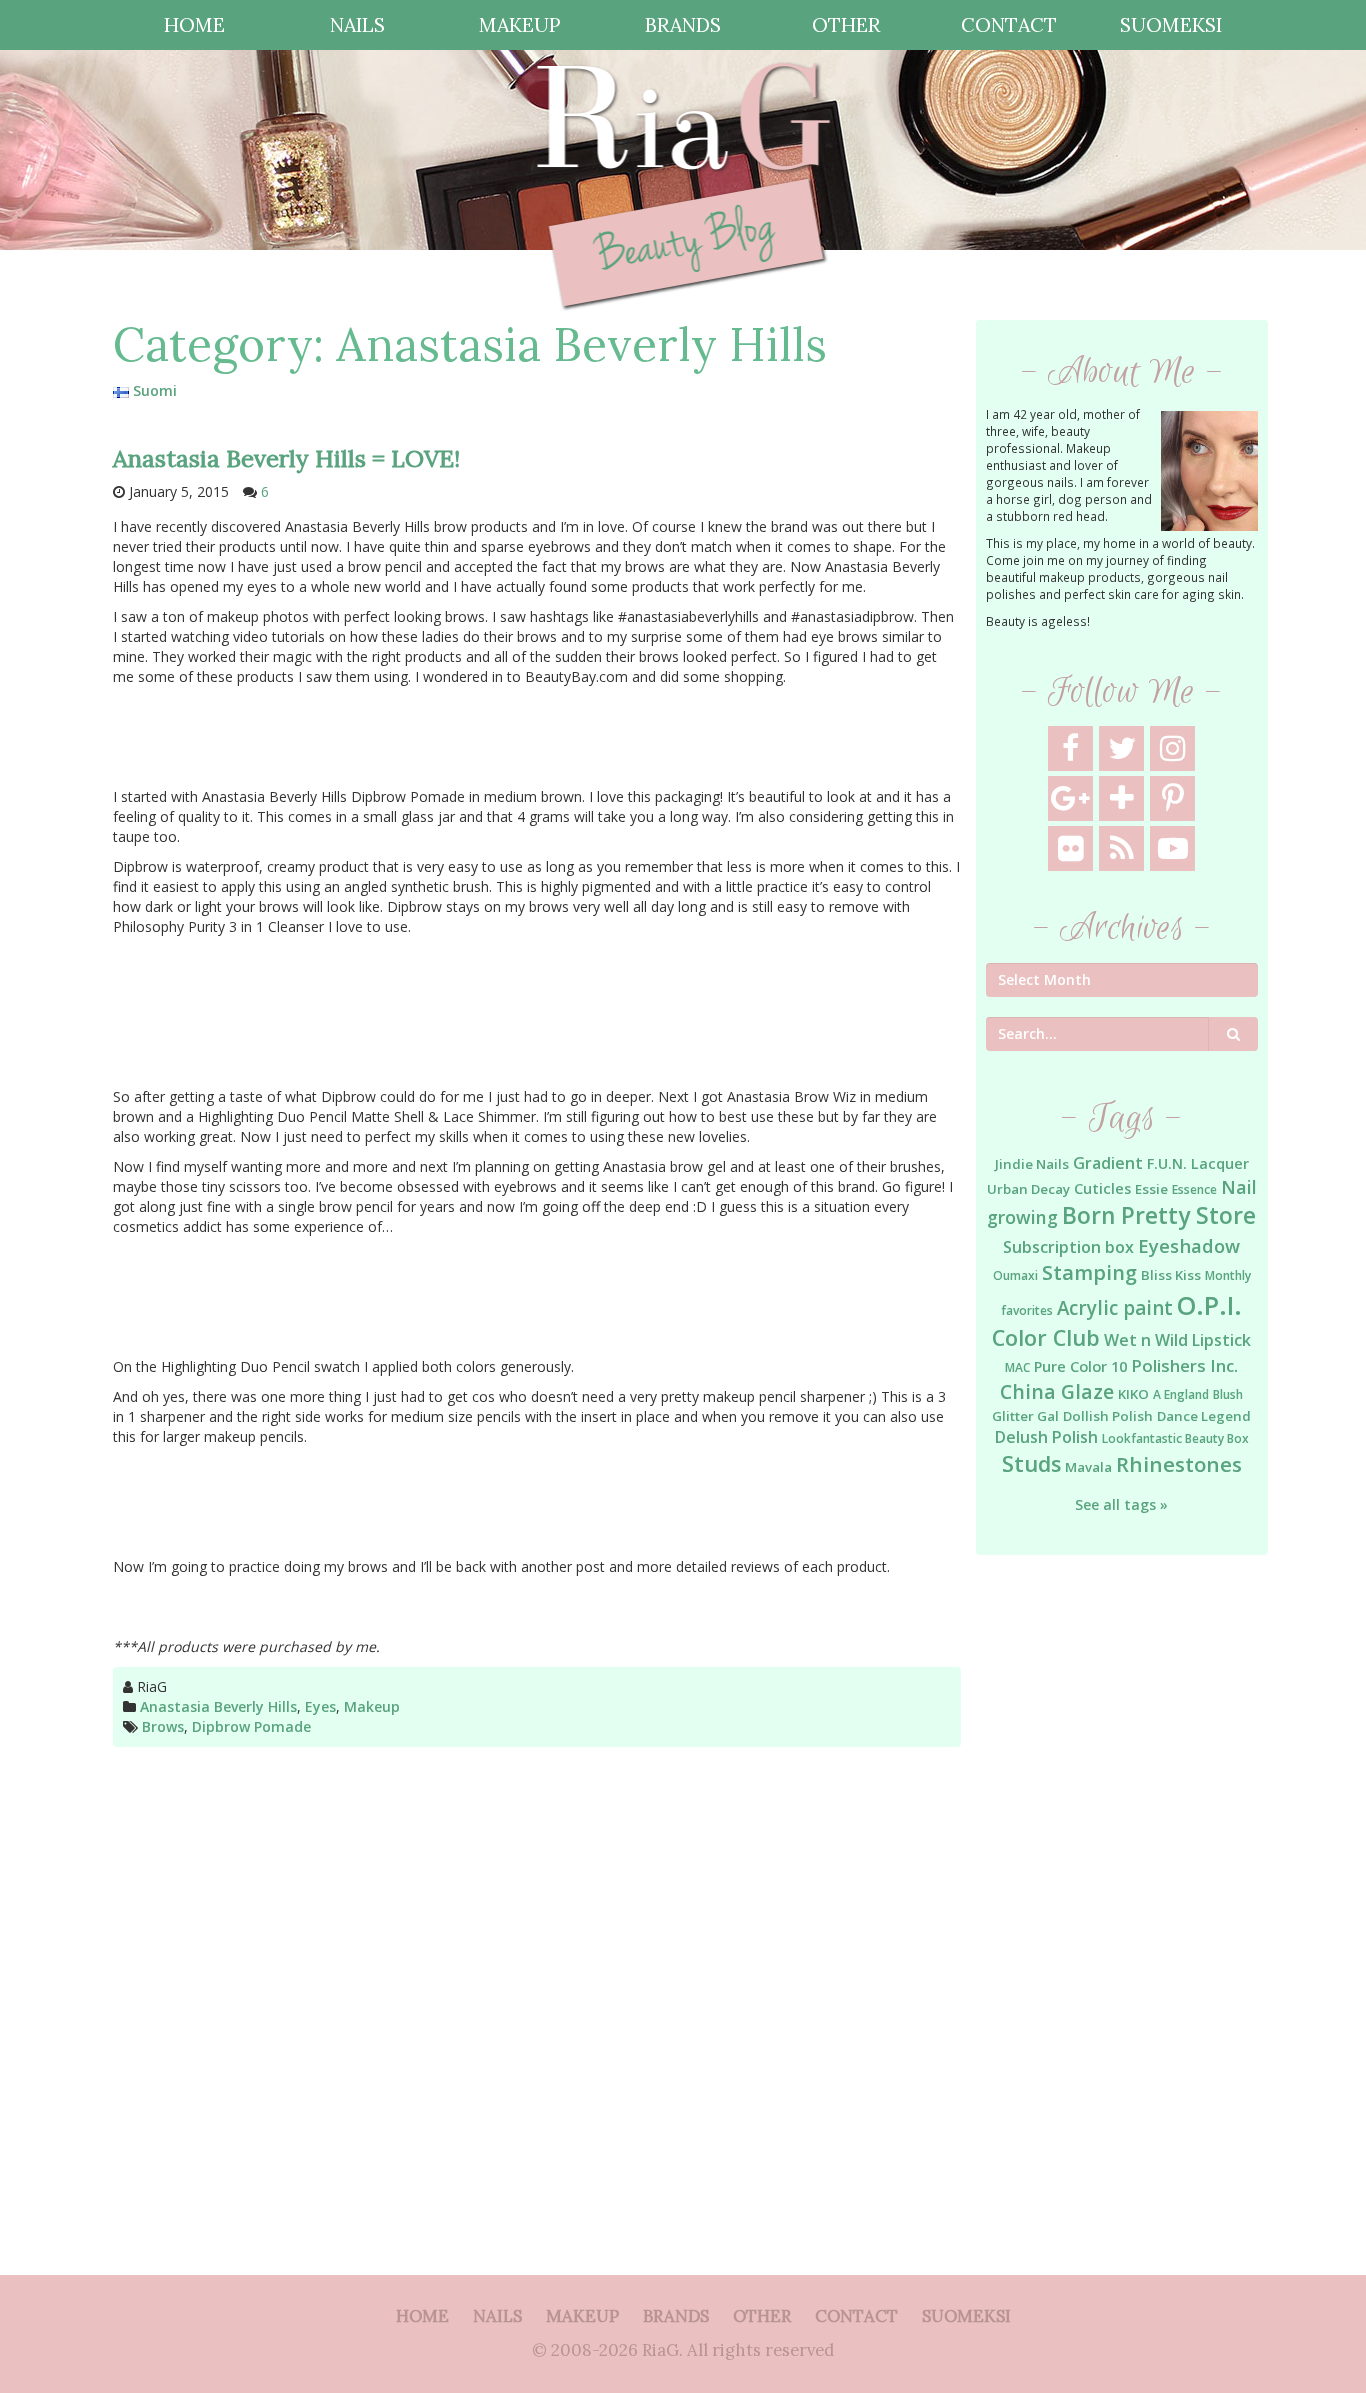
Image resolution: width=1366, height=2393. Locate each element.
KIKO (1133, 1394)
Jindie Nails (1032, 1164)
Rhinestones (1179, 1464)
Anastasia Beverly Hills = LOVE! (286, 458)
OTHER (846, 24)
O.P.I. (1209, 1305)
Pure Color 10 (1080, 1366)
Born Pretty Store (1159, 1215)
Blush (1228, 1394)
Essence (1194, 1189)
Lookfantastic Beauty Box (1175, 1438)
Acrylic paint (1115, 1308)
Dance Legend (1204, 1416)
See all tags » (1121, 1504)
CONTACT (1009, 24)
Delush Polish (1046, 1437)
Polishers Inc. (1184, 1365)
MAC (1017, 1367)
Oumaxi (1015, 1275)
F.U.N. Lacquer (1198, 1163)
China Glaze (1057, 1391)
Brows (163, 1726)
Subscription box (1068, 1247)
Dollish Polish (1108, 1416)
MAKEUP (520, 24)
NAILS (357, 24)
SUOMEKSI (1171, 24)
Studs (1031, 1463)
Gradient (1108, 1163)
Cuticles (1102, 1188)
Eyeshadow (1189, 1245)
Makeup (372, 1706)
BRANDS (683, 24)
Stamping (1089, 1272)
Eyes (320, 1706)
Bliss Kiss (1171, 1275)
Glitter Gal (1025, 1416)
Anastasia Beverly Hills (218, 1706)
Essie (1151, 1189)
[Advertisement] (1122, 1895)
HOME (194, 24)
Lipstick (1221, 1340)
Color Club (1046, 1337)
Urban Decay (1028, 1189)
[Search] (1233, 1034)
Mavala (1088, 1467)
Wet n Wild (1146, 1340)
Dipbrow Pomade (251, 1726)
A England (1181, 1394)
